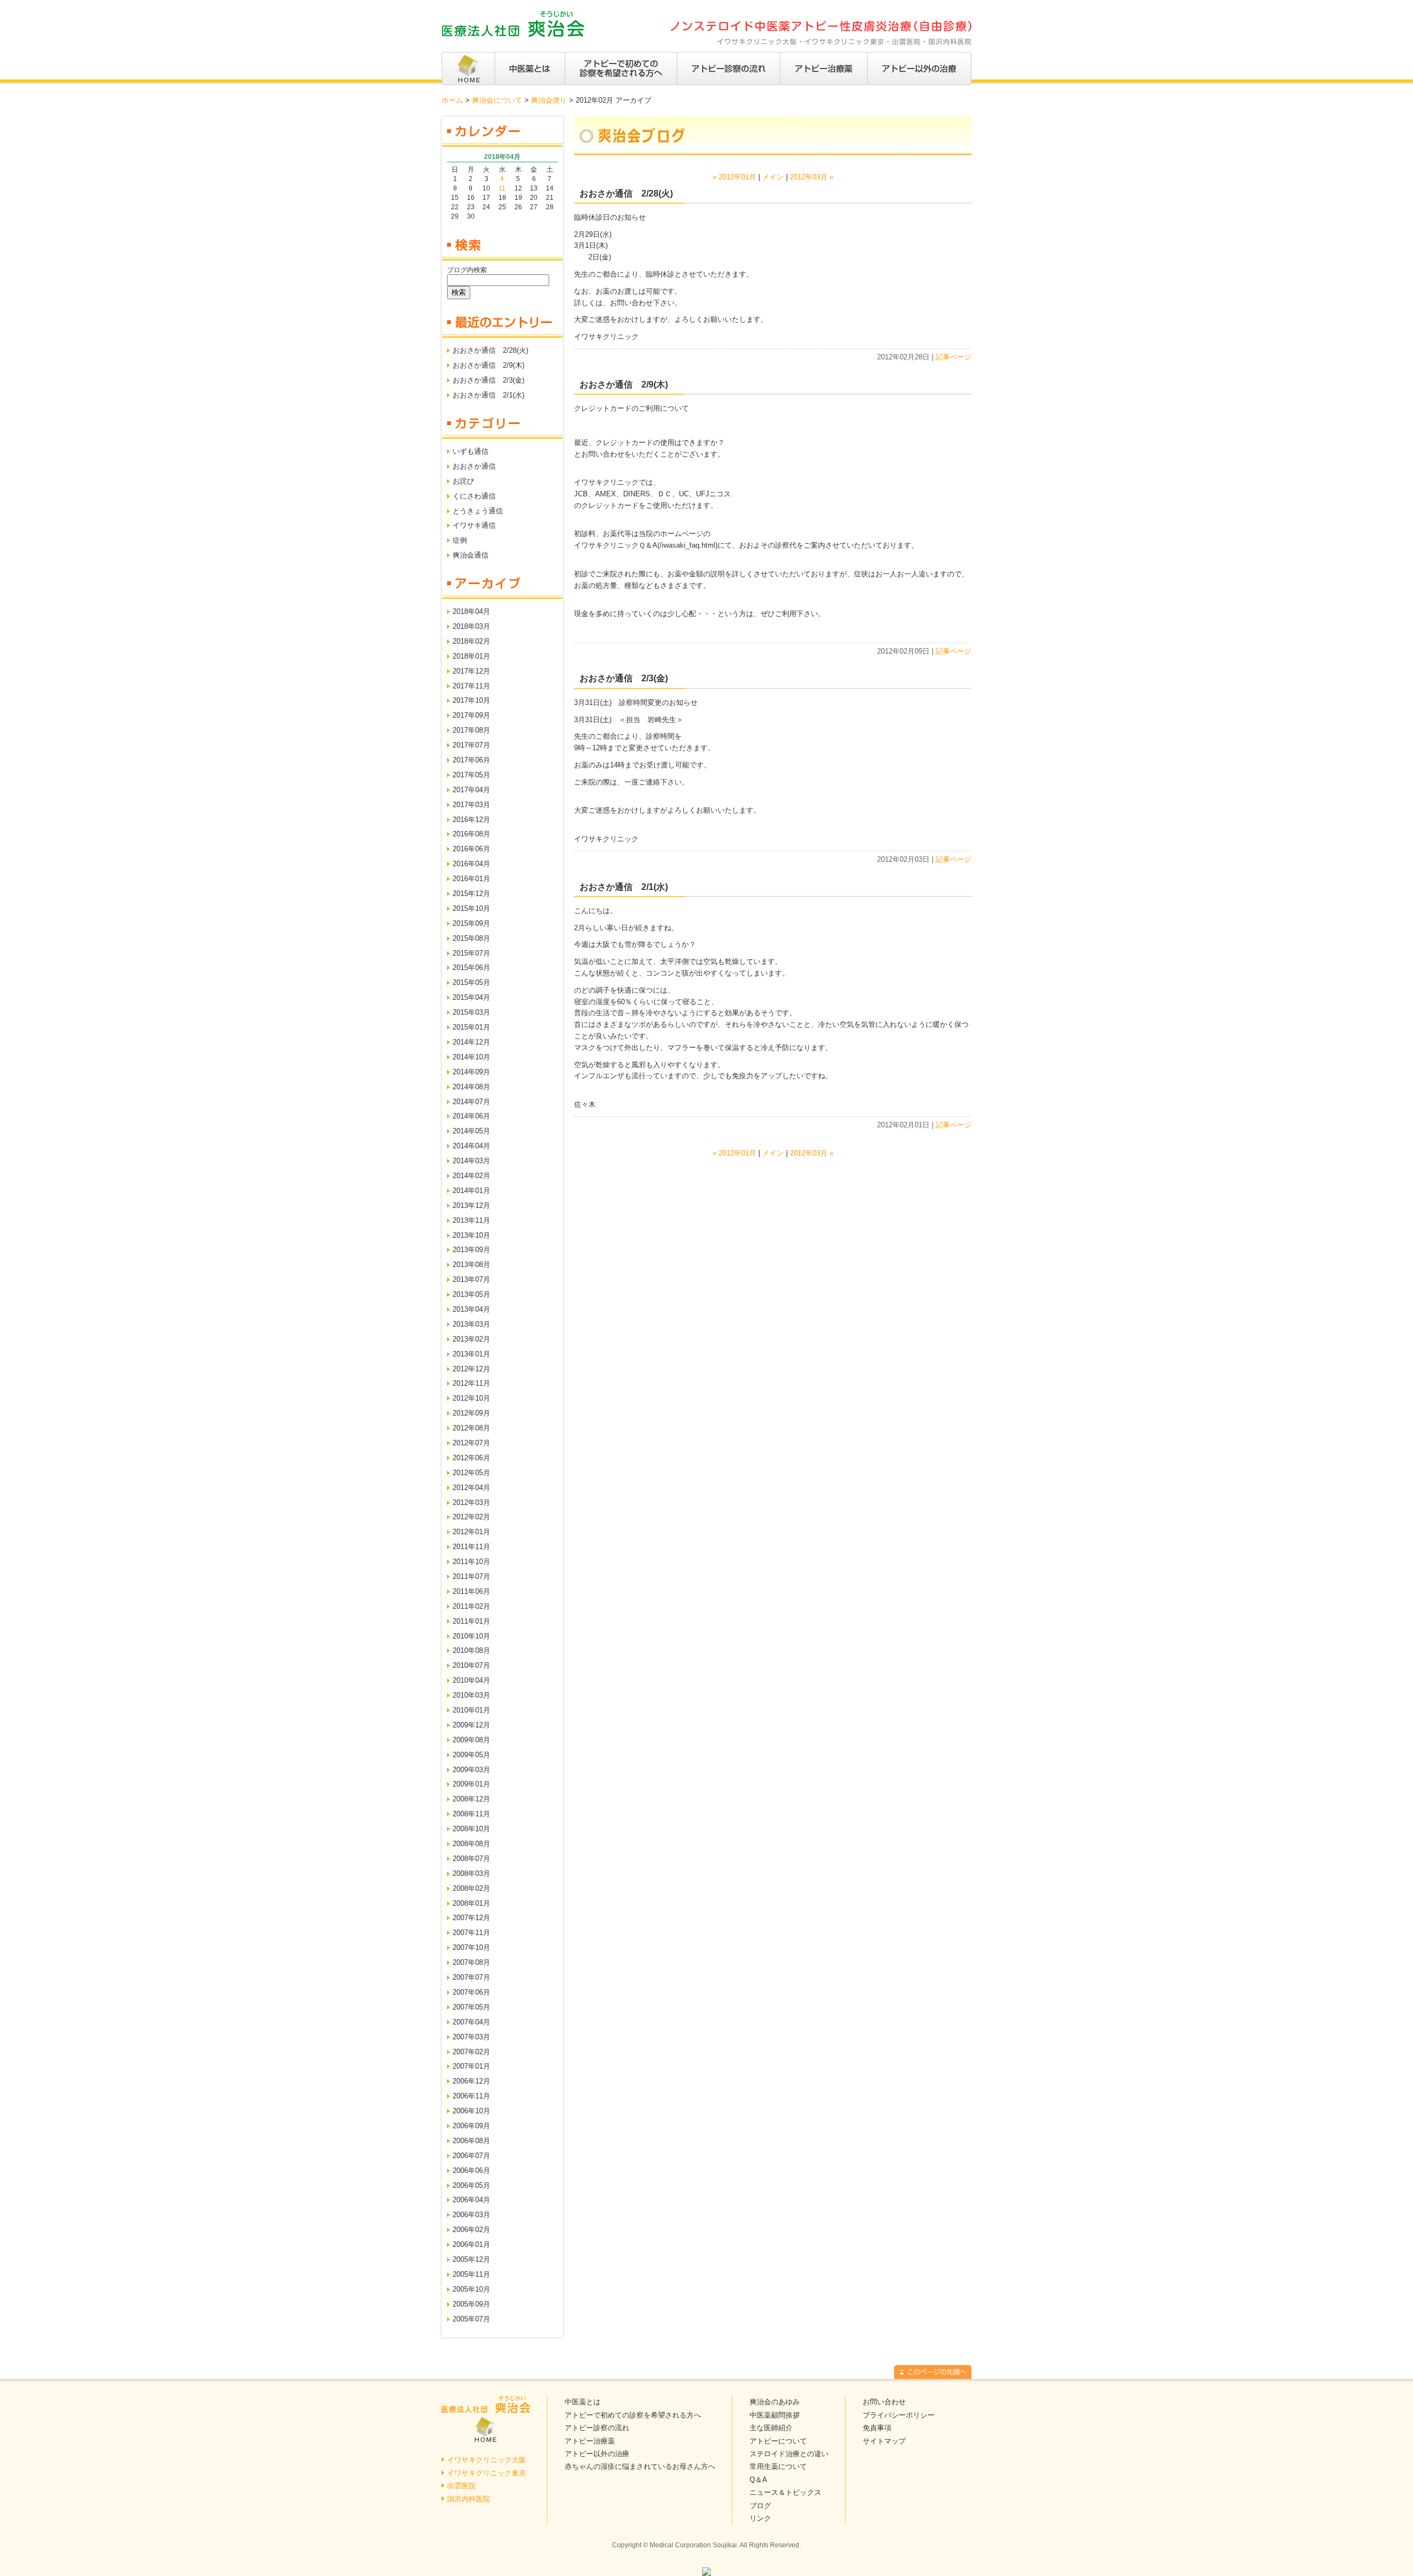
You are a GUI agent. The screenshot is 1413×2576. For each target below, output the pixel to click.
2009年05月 (471, 1755)
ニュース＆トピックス (785, 2492)
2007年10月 (471, 1947)
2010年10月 (471, 1636)
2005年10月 (471, 2289)
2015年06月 (471, 968)
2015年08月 (471, 938)
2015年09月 (471, 923)
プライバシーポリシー (899, 2415)
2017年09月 (471, 715)
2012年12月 (471, 1369)
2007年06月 (471, 1992)
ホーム (452, 100)
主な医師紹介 (771, 2428)
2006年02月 (471, 2230)
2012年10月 (471, 1398)
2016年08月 (471, 834)
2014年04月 (471, 1146)
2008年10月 (471, 1829)
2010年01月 (471, 1710)
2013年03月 (471, 1324)
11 (502, 188)
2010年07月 (471, 1665)
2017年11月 (471, 686)
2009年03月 (471, 1770)
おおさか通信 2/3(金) (488, 380)
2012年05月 (471, 1473)
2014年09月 (471, 1072)
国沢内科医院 (469, 2499)
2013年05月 (471, 1294)
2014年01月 (471, 1191)
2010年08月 (471, 1650)
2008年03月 (471, 1873)
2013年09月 (471, 1250)
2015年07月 (471, 953)
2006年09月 (471, 2126)
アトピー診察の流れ (597, 2428)
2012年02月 (471, 1517)
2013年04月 (471, 1309)
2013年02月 (471, 1339)
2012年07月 (471, 1443)
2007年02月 (471, 2052)
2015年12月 (471, 894)
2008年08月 (471, 1844)
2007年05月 (471, 2007)
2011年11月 (471, 1547)
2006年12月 (471, 2081)
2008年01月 (471, 1903)
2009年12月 (471, 1725)
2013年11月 (471, 1220)
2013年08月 (471, 1265)
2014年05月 (471, 1131)
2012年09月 (471, 1413)
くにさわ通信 (474, 496)
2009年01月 (471, 1784)
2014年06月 (471, 1116)
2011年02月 (471, 1606)
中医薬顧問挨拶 (775, 2415)
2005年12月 (471, 2259)
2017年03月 (471, 805)
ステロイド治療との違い (789, 2454)
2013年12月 (471, 1205)
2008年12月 (471, 1799)
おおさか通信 (474, 466)
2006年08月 (471, 2141)
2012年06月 (471, 1458)
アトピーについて (778, 2441)
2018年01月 (471, 656)
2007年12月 (471, 1918)
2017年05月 (471, 775)
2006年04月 (471, 2200)
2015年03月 (471, 1012)
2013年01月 (471, 1354)
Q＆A (758, 2480)
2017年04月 (471, 790)
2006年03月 (471, 2215)
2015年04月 (471, 997)
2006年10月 (471, 2111)
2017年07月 (471, 745)
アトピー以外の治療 (597, 2454)
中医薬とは (583, 2402)
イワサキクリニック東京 (487, 2473)
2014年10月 (471, 1057)
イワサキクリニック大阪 (487, 2460)
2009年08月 (471, 1740)
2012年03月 (471, 1502)
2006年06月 (471, 2170)
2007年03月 (471, 2037)
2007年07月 (471, 1977)
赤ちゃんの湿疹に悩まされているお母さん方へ (640, 2466)
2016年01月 (471, 879)
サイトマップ (884, 2441)
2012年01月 (471, 1532)
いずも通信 (471, 451)
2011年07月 (471, 1576)
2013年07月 (471, 1279)
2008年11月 (471, 1814)
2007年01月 (471, 2066)
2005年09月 (471, 2304)
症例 (460, 540)
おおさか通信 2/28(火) (490, 350)
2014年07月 (471, 1102)
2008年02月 (471, 1888)
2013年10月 (471, 1235)
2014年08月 (471, 1087)
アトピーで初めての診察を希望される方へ (633, 2415)
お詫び (463, 481)
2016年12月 (471, 820)
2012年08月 (471, 1428)
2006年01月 (471, 2244)
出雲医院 (461, 2486)
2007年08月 (471, 1962)
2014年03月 (471, 1161)
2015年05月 (471, 982)
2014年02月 (471, 1176)
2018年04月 (471, 611)
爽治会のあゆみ (775, 2402)
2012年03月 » (812, 177)
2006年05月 (471, 2185)
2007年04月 (471, 2022)
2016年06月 (471, 849)
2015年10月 (471, 908)
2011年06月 (471, 1591)
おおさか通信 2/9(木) (488, 365)
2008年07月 (471, 1859)
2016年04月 (471, 864)
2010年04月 (471, 1680)
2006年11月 (471, 2096)
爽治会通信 (471, 555)
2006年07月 (471, 2156)
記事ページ (953, 357)
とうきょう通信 (478, 511)
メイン (773, 177)
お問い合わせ (884, 2402)
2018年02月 (471, 641)
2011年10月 (471, 1562)
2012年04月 (471, 1488)
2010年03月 (471, 1695)
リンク (760, 2518)
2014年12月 (471, 1042)
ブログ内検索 (467, 270)
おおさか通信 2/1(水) (488, 395)
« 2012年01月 (734, 177)
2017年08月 (471, 730)
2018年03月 (471, 626)
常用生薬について (778, 2466)
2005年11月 (471, 2274)
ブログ (760, 2506)
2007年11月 (471, 1933)
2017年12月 (471, 671)
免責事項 (877, 2428)
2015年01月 (471, 1027)
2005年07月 (471, 2319)
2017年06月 (471, 760)
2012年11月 (471, 1383)
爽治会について (497, 100)
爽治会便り (549, 100)
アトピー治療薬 (590, 2441)
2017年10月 (471, 700)
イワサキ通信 (474, 525)
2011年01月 (471, 1621)
